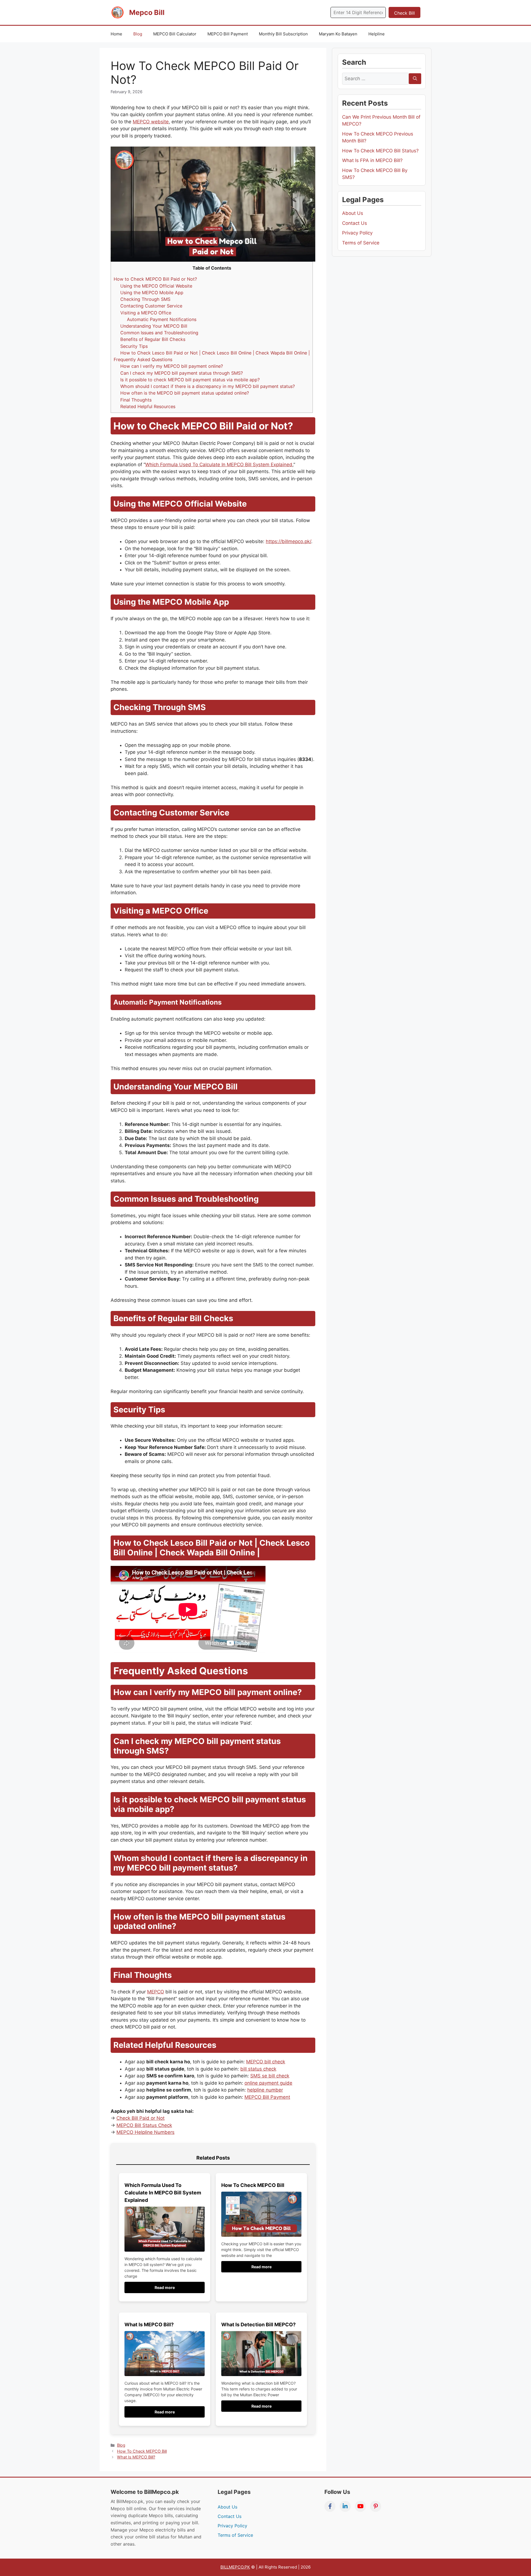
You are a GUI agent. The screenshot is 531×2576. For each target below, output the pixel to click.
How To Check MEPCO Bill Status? (380, 151)
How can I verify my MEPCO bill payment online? (172, 366)
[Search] (415, 79)
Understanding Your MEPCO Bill (154, 326)
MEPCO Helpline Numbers (145, 2132)
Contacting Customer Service (151, 306)
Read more (165, 2287)
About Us (353, 213)
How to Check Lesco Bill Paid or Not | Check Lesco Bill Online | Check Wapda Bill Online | (215, 353)
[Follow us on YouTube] (360, 2506)
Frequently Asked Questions (143, 359)
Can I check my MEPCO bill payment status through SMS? (182, 373)
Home (116, 34)
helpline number (265, 2090)
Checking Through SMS (145, 299)
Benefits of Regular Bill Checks (153, 339)
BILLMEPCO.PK (235, 2567)
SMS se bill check (270, 2076)
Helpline (377, 34)
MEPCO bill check (266, 2062)
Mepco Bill (147, 12)
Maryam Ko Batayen (338, 34)
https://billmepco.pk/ (288, 541)
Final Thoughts (136, 400)
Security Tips (134, 346)
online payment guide (268, 2083)
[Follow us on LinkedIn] (345, 2506)
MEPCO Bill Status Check (144, 2125)
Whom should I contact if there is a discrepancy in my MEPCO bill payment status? (208, 386)
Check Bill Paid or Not (140, 2118)
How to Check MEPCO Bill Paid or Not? (155, 279)
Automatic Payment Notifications (162, 319)
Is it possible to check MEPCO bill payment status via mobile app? (190, 380)
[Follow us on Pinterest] (376, 2506)
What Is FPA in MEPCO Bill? (372, 160)
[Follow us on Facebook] (330, 2506)
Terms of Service (361, 243)
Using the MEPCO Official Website (156, 286)
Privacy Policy (357, 233)
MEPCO (156, 1992)
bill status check (258, 2069)
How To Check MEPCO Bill (253, 2185)
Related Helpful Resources (148, 406)
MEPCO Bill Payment (228, 34)
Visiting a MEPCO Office (146, 313)
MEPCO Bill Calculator (175, 34)
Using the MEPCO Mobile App (152, 293)
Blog (138, 34)
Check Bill (404, 13)
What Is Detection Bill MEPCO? (258, 2325)
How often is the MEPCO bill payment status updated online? (185, 393)
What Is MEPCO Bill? (149, 2325)
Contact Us (355, 223)
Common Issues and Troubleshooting (159, 333)
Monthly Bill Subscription (283, 34)
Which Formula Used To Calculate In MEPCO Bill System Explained (219, 465)
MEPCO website (151, 122)
